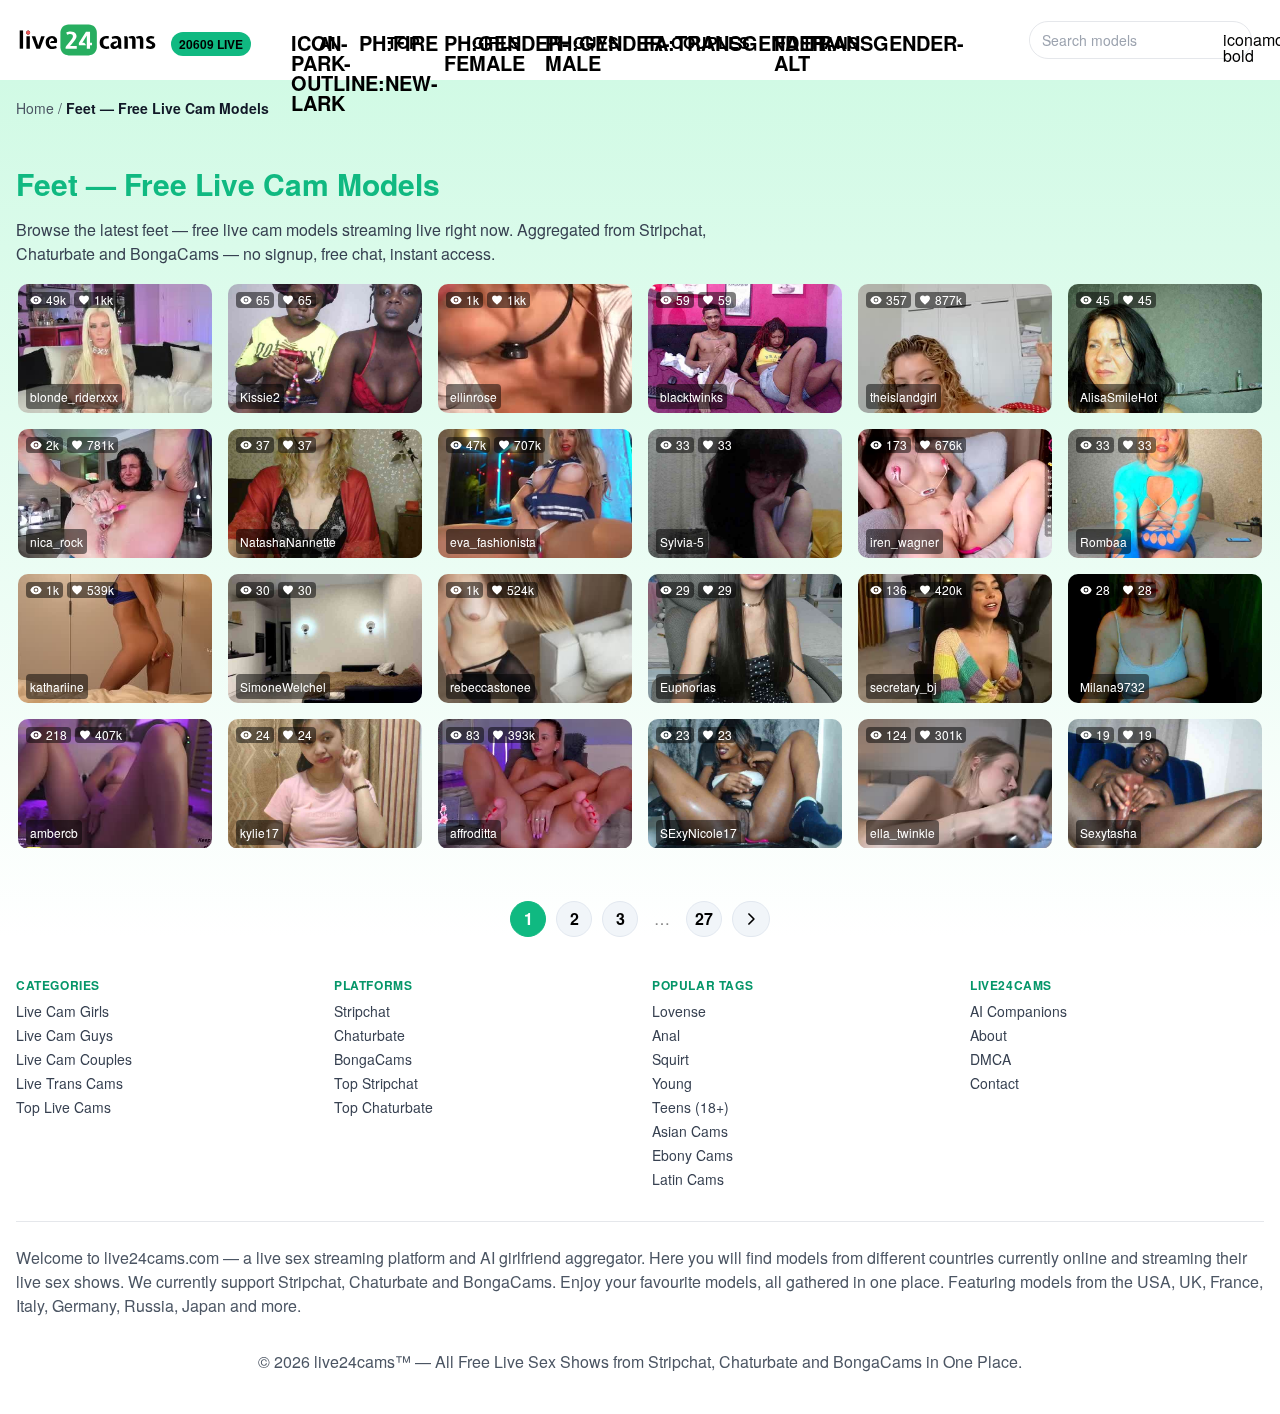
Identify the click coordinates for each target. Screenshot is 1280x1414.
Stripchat (362, 1011)
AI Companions (1018, 1011)
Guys (582, 43)
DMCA (990, 1059)
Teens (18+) (690, 1107)
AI (313, 43)
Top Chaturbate (383, 1107)
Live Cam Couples (74, 1059)
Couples (696, 42)
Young (672, 1083)
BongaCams (373, 1059)
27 (704, 918)
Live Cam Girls (62, 1011)
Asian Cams (690, 1131)
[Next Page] (751, 919)
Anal (666, 1035)
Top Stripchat (376, 1083)
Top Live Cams (63, 1107)
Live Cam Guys (64, 1035)
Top (389, 42)
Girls (482, 43)
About (988, 1035)
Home (35, 108)
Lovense (679, 1011)
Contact (994, 1083)
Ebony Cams (692, 1155)
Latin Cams (688, 1179)
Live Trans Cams (69, 1083)
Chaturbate (369, 1035)
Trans (816, 43)
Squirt (670, 1059)
